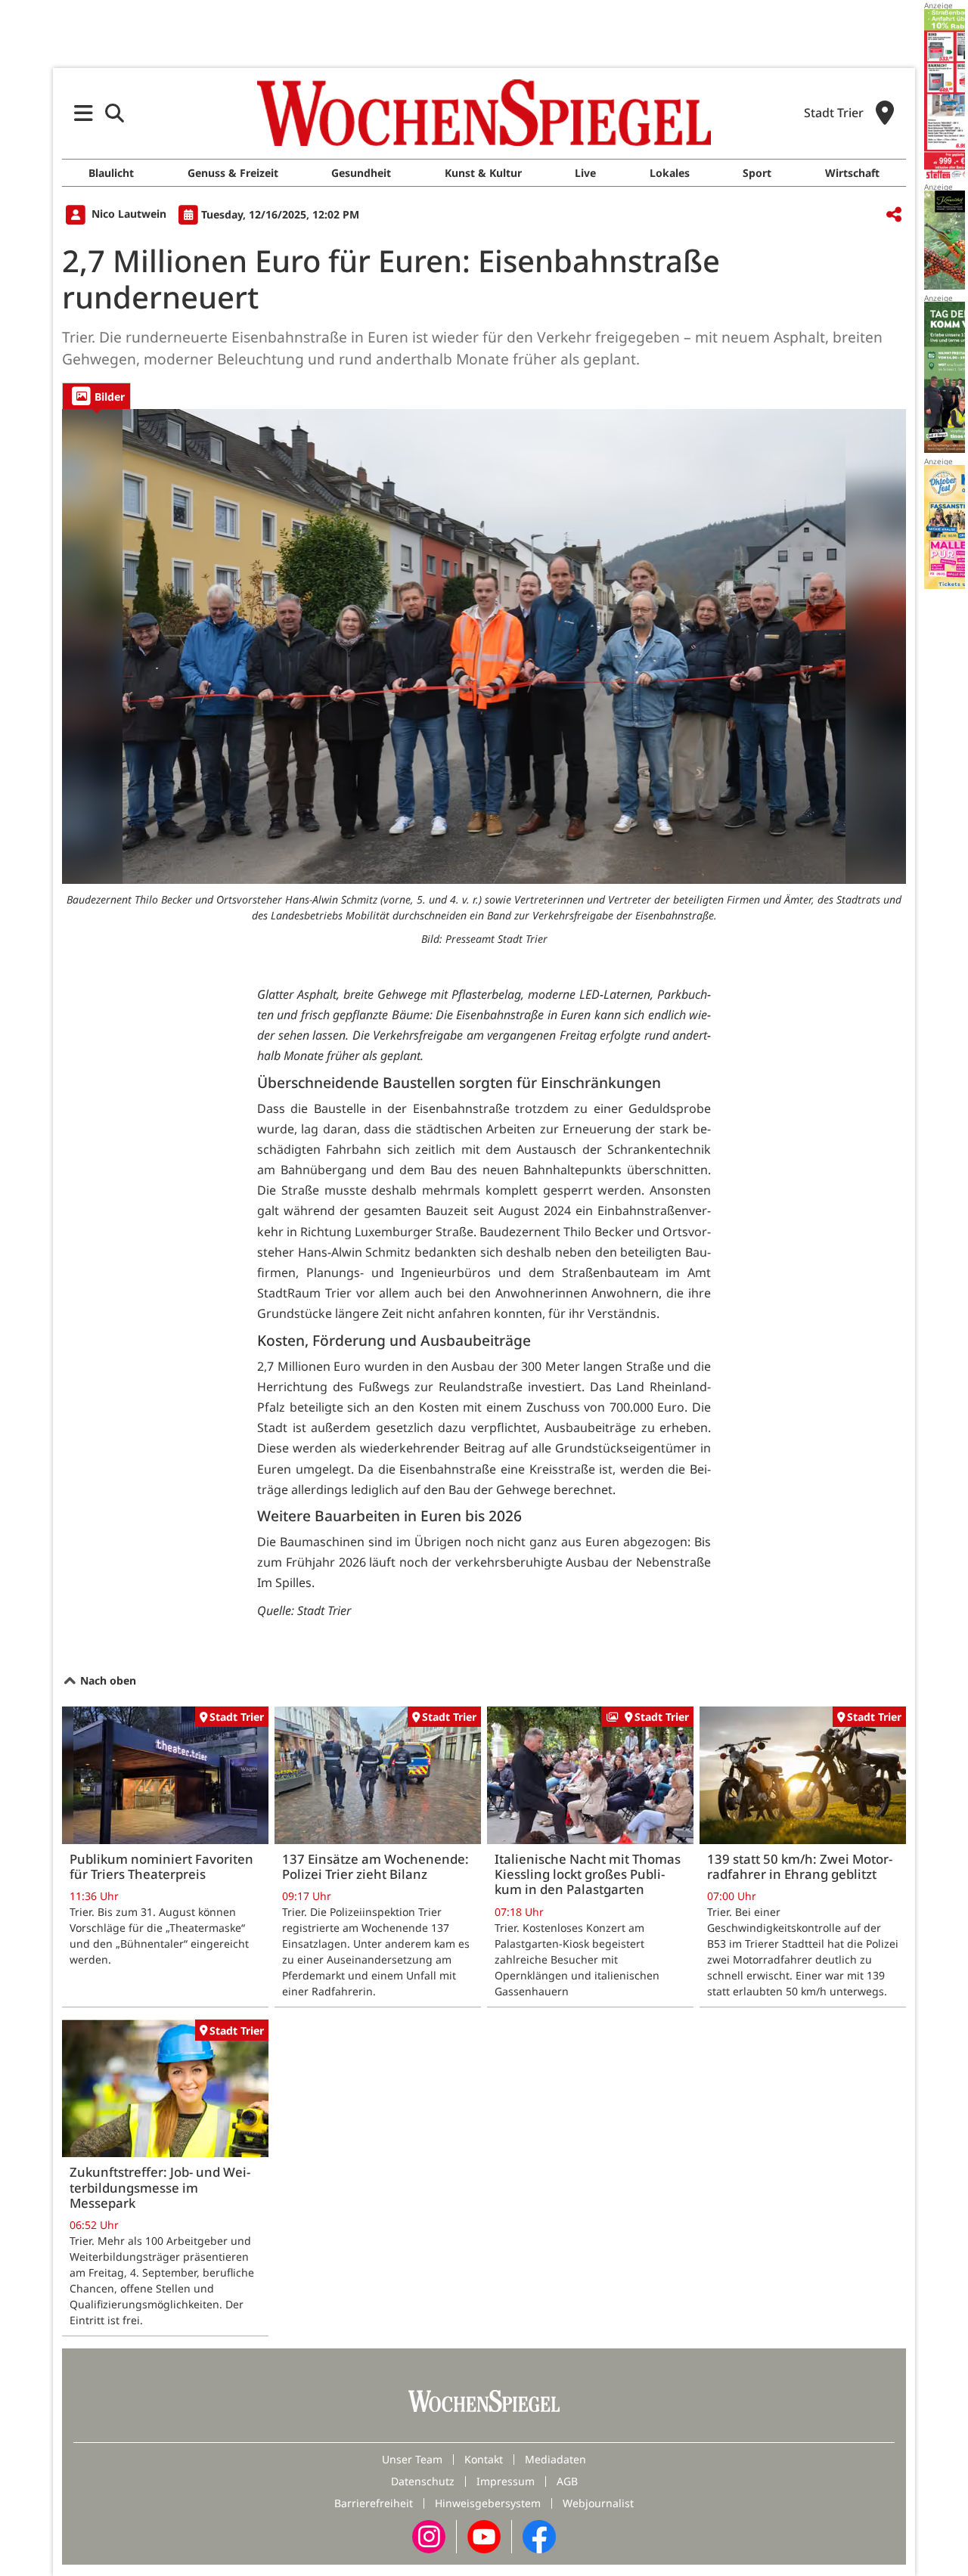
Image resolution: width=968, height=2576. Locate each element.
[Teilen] (894, 215)
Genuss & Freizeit (233, 173)
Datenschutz (423, 2481)
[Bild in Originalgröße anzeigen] (484, 646)
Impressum (506, 2481)
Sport (757, 173)
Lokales (670, 173)
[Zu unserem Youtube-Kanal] (484, 2536)
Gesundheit (361, 173)
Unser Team (412, 2459)
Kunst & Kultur (483, 173)
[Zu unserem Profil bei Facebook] (539, 2536)
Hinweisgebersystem (488, 2503)
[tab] (96, 396)
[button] (84, 113)
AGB (567, 2481)
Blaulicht (111, 173)
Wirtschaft (852, 173)
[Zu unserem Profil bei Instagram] (429, 2536)
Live (585, 173)
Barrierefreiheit (374, 2503)
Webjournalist (598, 2503)
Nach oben (107, 1680)
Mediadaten (555, 2459)
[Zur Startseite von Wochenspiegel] (484, 113)
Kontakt (484, 2459)
